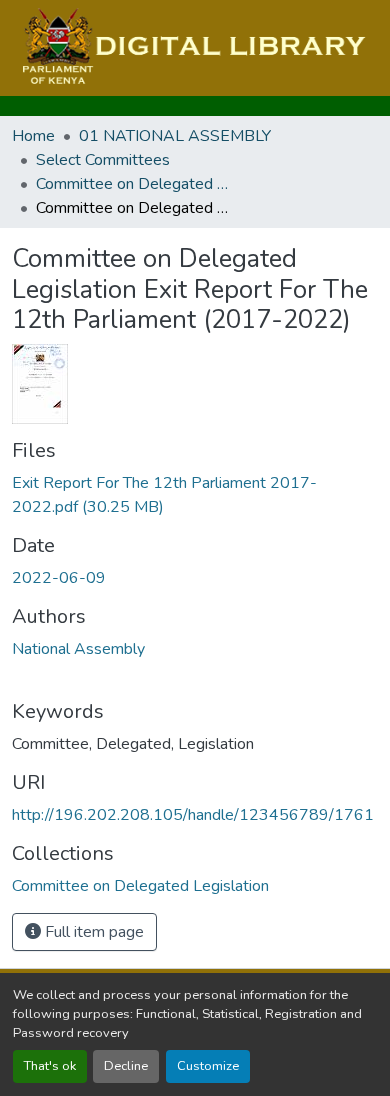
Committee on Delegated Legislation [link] (136, 184)
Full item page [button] (92, 932)
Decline (126, 1066)
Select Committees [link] (103, 160)
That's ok (50, 1066)
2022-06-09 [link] (59, 578)
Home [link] (33, 136)
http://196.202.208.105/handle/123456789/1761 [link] (193, 815)
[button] (191, 48)
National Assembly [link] (78, 649)
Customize (208, 1066)
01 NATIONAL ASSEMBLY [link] (175, 136)
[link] (195, 495)
